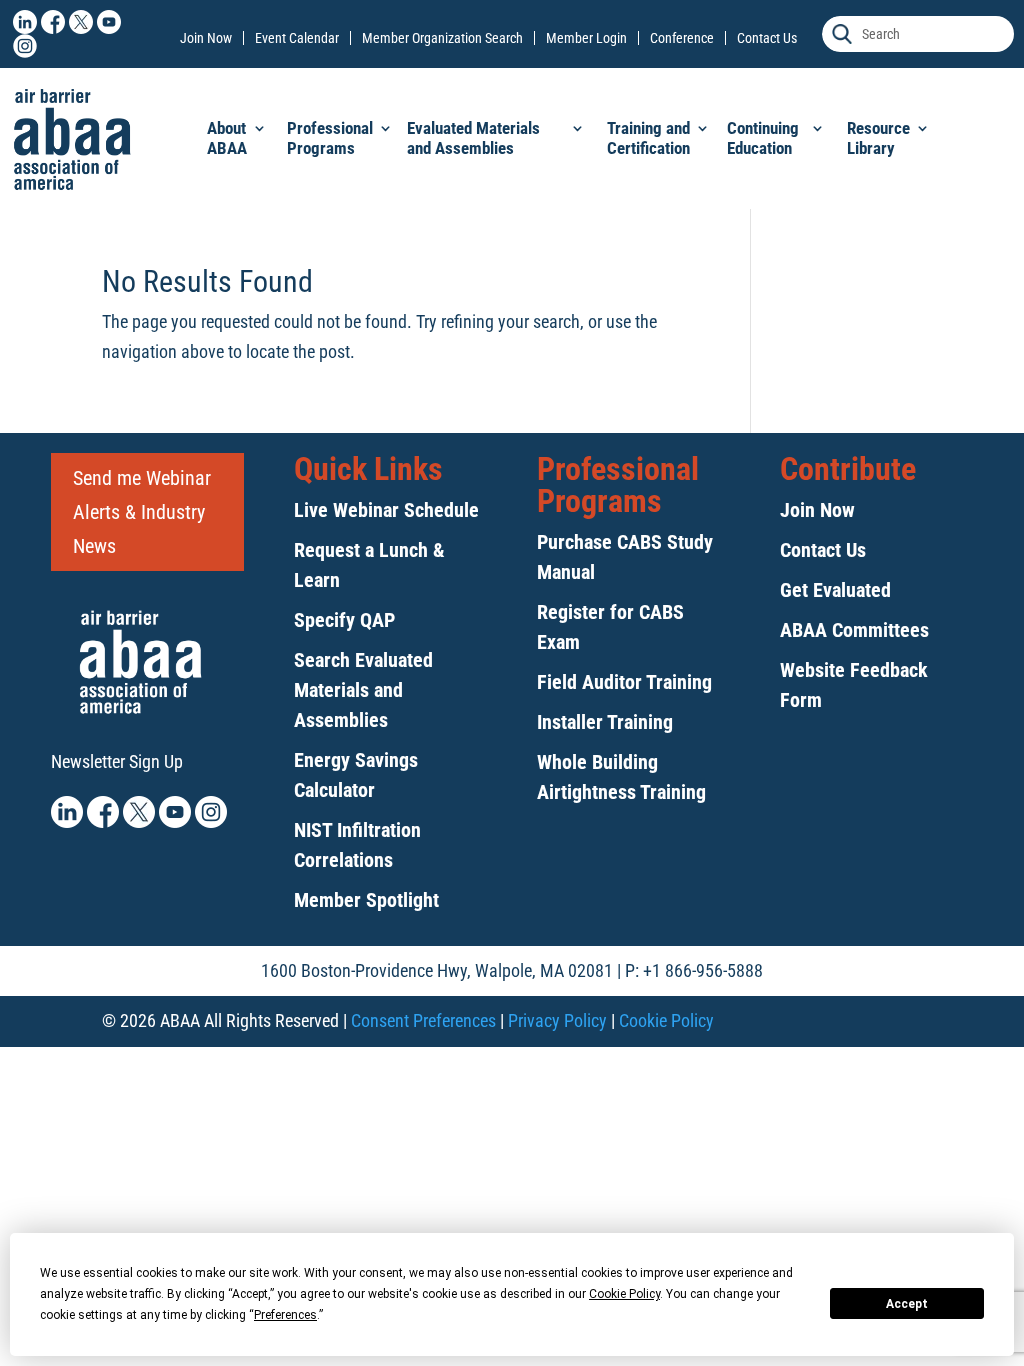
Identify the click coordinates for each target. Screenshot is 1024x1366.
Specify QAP (344, 620)
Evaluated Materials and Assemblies (473, 138)
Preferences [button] (285, 1315)
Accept (907, 1304)
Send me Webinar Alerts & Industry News (142, 512)
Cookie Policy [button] (624, 1294)
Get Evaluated (835, 590)
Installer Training (605, 722)
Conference (682, 38)
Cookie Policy (666, 1020)
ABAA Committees (854, 630)
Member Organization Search (442, 38)
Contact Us (767, 38)
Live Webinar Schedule (386, 510)
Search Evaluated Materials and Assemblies (363, 690)
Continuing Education (763, 138)
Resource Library (878, 138)
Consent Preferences (423, 1020)
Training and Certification (648, 138)
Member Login (586, 38)
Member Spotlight (366, 900)
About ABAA (227, 138)
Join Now (206, 38)
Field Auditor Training (624, 682)
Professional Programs (330, 138)
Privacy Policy (557, 1020)
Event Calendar (297, 38)
